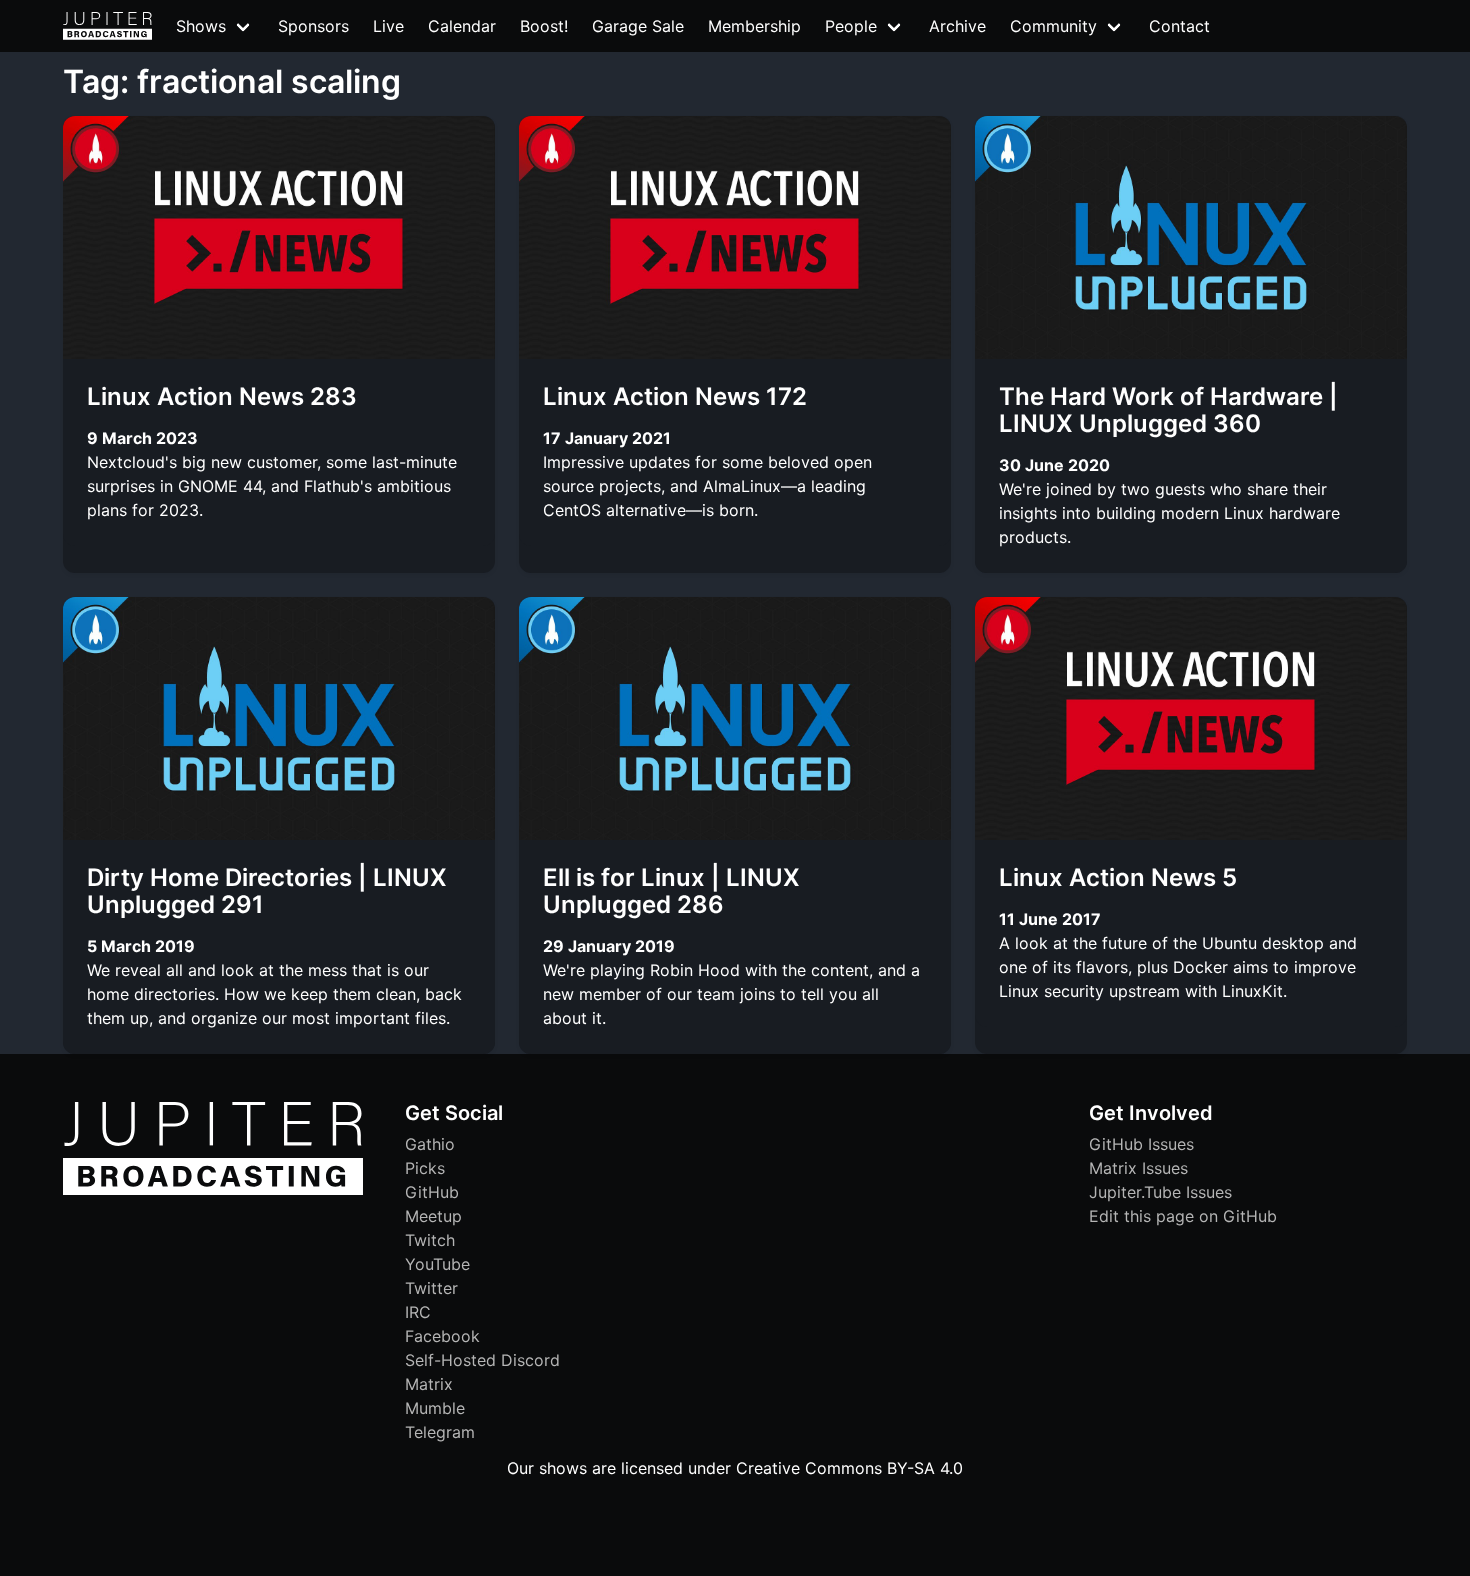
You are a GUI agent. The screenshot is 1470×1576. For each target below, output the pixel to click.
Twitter (431, 1288)
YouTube (437, 1264)
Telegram (440, 1432)
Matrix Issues (1138, 1168)
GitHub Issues (1141, 1144)
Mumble (435, 1408)
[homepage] (107, 26)
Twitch (430, 1240)
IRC (418, 1312)
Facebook (442, 1336)
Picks (425, 1168)
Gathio (430, 1144)
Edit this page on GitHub (1183, 1216)
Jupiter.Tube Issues (1160, 1192)
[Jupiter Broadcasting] (213, 1190)
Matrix (429, 1384)
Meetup (433, 1216)
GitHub (432, 1192)
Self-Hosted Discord (482, 1360)
